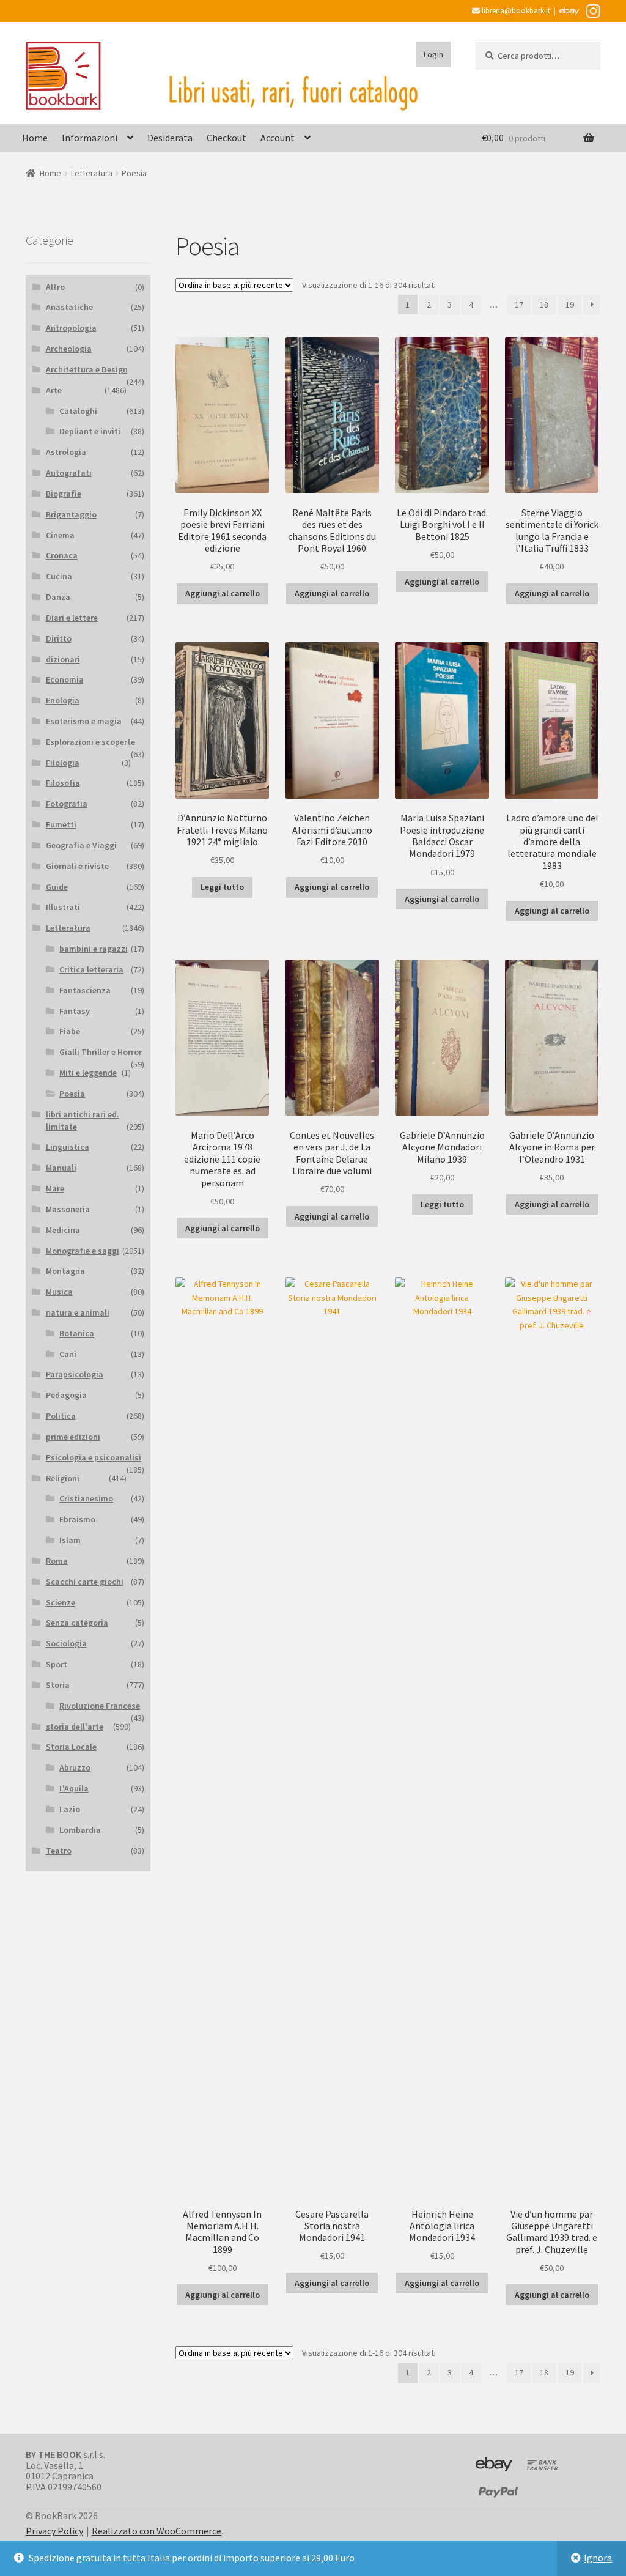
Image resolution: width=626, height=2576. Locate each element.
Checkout (226, 138)
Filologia (63, 763)
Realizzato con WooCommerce (156, 2531)
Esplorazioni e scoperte (90, 742)
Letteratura (92, 173)
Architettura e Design (87, 369)
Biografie (64, 494)
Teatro (59, 1851)
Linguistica (68, 1147)
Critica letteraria (91, 969)
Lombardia (80, 1830)
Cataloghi (78, 411)
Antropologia (71, 328)
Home (35, 138)
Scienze (61, 1602)
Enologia (63, 700)
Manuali (61, 1168)
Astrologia (66, 452)
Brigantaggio (71, 514)
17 (519, 305)
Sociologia (66, 1643)
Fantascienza (85, 990)
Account (278, 138)
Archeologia (69, 349)
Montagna (65, 1271)
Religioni (63, 1478)
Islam (70, 1540)
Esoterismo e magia (84, 721)
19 (570, 305)
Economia (65, 679)
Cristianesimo (86, 1498)
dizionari (63, 659)
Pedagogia (66, 1395)
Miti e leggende (88, 1073)
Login (433, 54)
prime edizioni (73, 1437)
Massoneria (68, 1209)
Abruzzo (75, 1767)
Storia (58, 1685)
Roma (57, 1561)
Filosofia (63, 783)
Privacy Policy (54, 2531)
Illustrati (63, 907)
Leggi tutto (222, 887)
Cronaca (62, 555)
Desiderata (170, 138)
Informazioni (90, 138)
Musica (59, 1292)
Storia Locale (71, 1747)
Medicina (63, 1230)
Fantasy (75, 1011)
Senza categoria (77, 1623)
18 (544, 305)
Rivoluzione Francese (100, 1706)
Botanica (77, 1333)
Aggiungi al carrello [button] (223, 593)
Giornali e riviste (77, 866)
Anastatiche (69, 307)
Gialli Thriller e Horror (101, 1052)
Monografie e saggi (83, 1251)
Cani (68, 1354)
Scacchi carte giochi (85, 1582)
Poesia (72, 1094)
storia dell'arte (75, 1727)
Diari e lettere (72, 618)
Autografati (69, 473)
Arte (54, 390)
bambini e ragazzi (94, 949)
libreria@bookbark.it (515, 11)
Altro (55, 287)
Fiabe (70, 1031)
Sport (57, 1664)
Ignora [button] (598, 2558)
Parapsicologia (75, 1374)
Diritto (59, 638)
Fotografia (67, 804)
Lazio (70, 1809)
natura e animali (78, 1312)
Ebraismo (77, 1519)
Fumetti (61, 824)
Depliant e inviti (90, 431)
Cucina (59, 576)
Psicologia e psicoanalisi (94, 1457)
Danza (58, 597)
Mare (55, 1188)
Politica (61, 1416)
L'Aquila (74, 1788)
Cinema (60, 535)
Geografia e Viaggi (81, 845)
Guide (57, 887)
